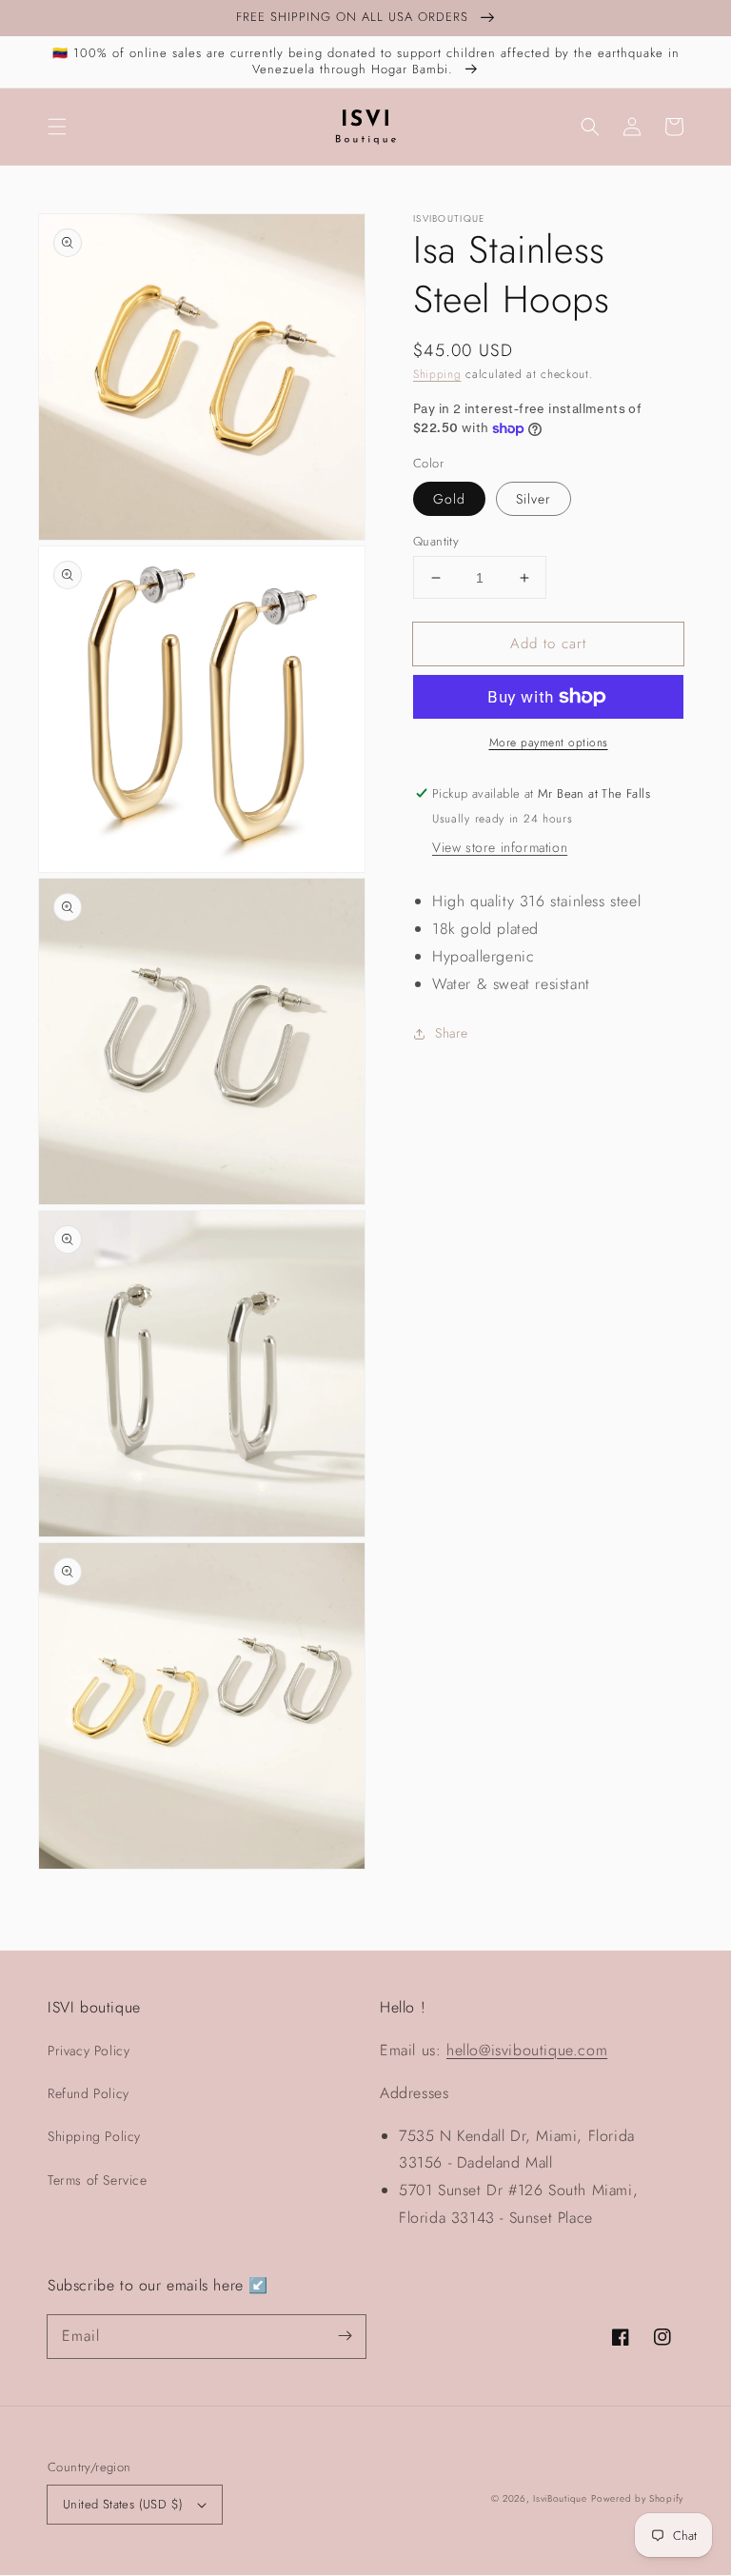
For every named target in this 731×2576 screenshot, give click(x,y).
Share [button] (452, 1033)
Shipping (437, 374)
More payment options (549, 743)
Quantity (436, 541)
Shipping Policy (94, 2136)
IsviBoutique (560, 2498)
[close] (344, 2467)
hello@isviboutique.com (527, 2050)
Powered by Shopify (637, 2498)
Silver (533, 499)
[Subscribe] (345, 2336)
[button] (57, 127)
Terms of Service (98, 2180)
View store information (500, 847)
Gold (449, 499)
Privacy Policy (89, 2051)
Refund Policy (89, 2093)
